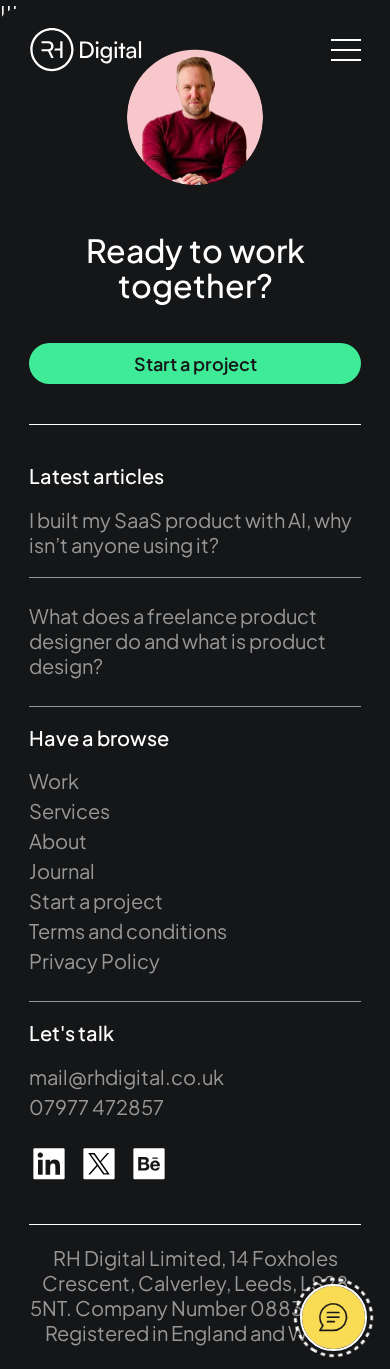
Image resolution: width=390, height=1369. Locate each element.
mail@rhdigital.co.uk (126, 1076)
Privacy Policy (94, 960)
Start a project (195, 363)
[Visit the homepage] (85, 50)
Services (69, 810)
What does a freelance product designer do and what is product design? (177, 640)
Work (54, 780)
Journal (62, 870)
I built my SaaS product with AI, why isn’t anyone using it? (190, 532)
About (58, 840)
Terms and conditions (128, 930)
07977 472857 (96, 1106)
